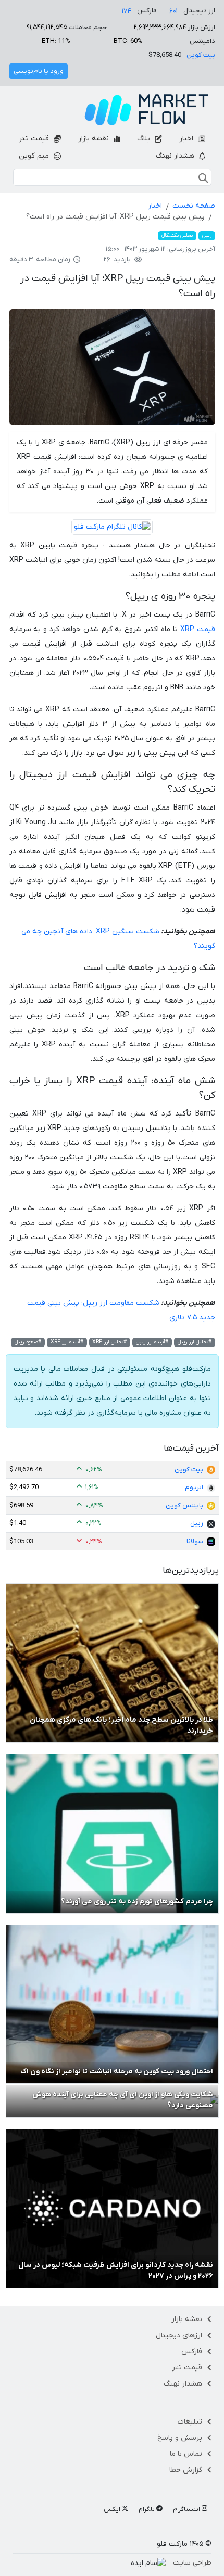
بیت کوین (201, 55)
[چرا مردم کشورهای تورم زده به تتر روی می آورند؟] (112, 1833)
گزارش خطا (186, 2470)
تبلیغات (190, 2422)
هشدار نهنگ (176, 156)
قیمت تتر (35, 139)
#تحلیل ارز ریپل (195, 1342)
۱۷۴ (127, 11)
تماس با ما (186, 2454)
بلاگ (145, 139)
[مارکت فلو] (146, 110)
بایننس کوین (184, 1505)
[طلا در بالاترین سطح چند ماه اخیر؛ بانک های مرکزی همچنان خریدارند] (112, 1663)
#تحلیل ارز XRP (109, 1342)
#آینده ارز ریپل (152, 1342)
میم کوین (35, 156)
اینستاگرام (187, 2509)
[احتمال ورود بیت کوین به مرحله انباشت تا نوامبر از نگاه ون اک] (112, 2004)
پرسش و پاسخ (180, 2438)
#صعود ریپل (28, 1342)
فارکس (192, 2351)
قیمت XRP (198, 629)
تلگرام (147, 2509)
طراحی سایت (192, 2563)
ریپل (207, 235)
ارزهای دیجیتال (179, 2335)
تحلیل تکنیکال (177, 235)
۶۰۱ (173, 11)
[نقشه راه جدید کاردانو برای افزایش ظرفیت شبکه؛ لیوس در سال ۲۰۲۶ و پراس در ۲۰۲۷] (112, 2208)
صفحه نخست (194, 206)
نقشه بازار (95, 139)
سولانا (195, 1541)
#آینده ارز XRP (67, 1342)
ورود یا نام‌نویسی (39, 71)
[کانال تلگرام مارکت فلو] (112, 528)
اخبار (187, 139)
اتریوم (194, 1487)
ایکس (113, 2509)
